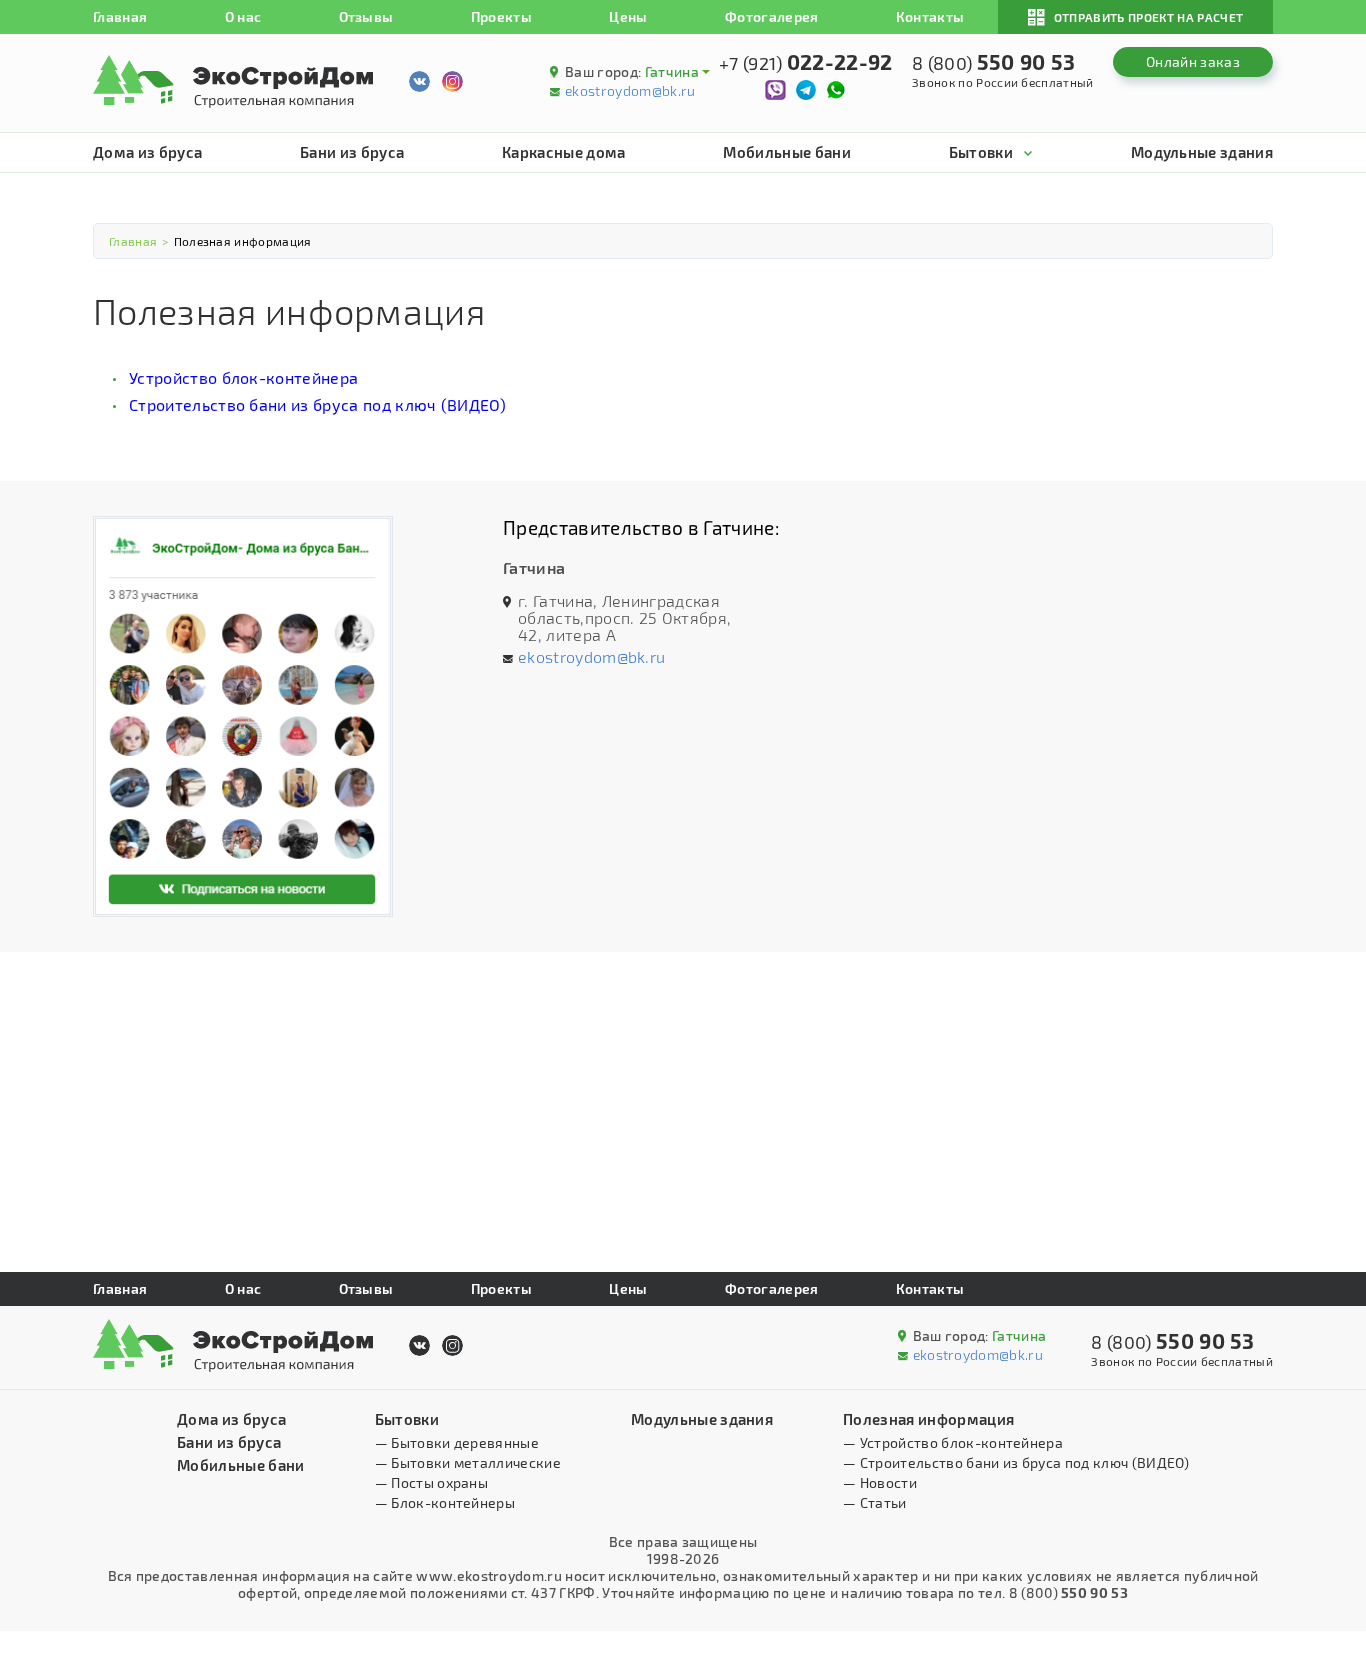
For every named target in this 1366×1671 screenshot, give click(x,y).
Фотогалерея (772, 16)
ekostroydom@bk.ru (630, 90)
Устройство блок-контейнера (243, 377)
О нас (243, 16)
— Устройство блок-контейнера (953, 1442)
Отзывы (366, 16)
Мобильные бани (786, 152)
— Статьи (875, 1502)
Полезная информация (928, 1419)
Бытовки (981, 152)
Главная (120, 16)
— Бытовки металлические (468, 1462)
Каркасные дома (563, 152)
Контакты (930, 16)
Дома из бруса (147, 152)
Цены (628, 16)
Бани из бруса (352, 152)
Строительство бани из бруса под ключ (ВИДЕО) (317, 404)
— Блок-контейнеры (445, 1502)
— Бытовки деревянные (457, 1442)
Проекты (501, 16)
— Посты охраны (431, 1482)
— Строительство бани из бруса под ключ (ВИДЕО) (1016, 1462)
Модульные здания (1202, 152)
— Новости (880, 1482)
